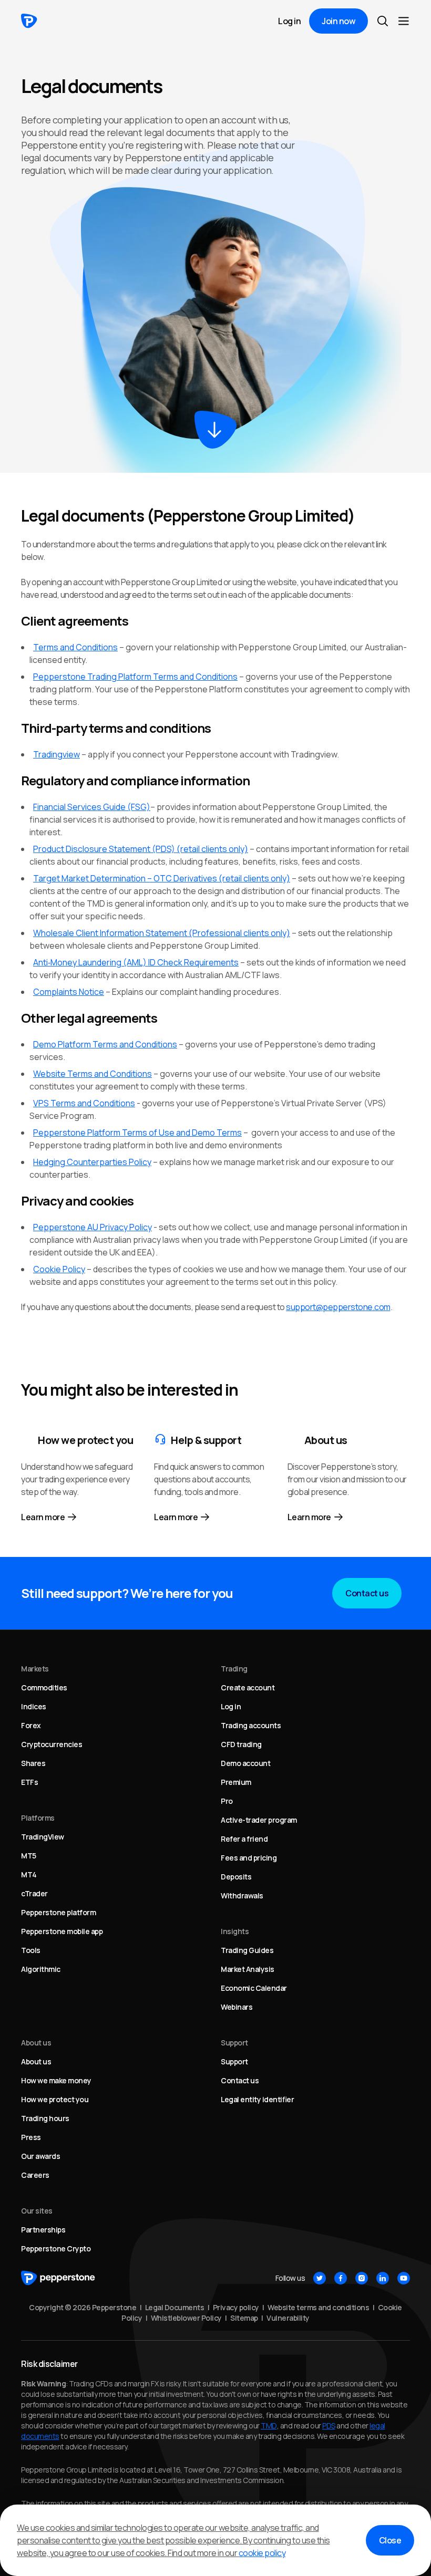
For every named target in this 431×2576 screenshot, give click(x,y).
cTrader (34, 1893)
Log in (289, 21)
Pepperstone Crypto (56, 2248)
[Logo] (29, 21)
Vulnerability (288, 2318)
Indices (34, 1706)
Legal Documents (175, 2307)
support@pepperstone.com (338, 1307)
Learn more (43, 1517)
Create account (248, 1687)
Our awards (40, 2156)
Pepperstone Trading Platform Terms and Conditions (135, 677)
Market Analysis (248, 1969)
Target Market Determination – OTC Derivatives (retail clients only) (162, 878)
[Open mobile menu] (404, 21)
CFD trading (241, 1744)
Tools (31, 1950)
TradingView (43, 1837)
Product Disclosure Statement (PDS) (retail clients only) (141, 849)
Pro (227, 1801)
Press (31, 2137)
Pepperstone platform (58, 1912)
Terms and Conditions (75, 647)
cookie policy (262, 2553)
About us (36, 2061)
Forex (31, 1725)
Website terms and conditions (318, 2307)
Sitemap (244, 2318)
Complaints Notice (69, 992)
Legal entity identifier (257, 2099)
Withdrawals (242, 1895)
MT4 (29, 1874)
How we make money (56, 2080)
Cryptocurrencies (52, 1744)
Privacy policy (236, 2307)
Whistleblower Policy (186, 2318)
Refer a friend (244, 1839)
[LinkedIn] (383, 2278)
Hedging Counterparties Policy (92, 1162)
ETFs (29, 1782)
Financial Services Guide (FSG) (92, 807)
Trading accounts (251, 1725)
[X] (320, 2278)
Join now (338, 21)
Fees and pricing (249, 1858)
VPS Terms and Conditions (84, 1103)
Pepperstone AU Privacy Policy (93, 1227)
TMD (269, 2426)
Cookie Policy (59, 1269)
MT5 (29, 1856)
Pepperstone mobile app (62, 1931)
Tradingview (57, 754)
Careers (35, 2175)
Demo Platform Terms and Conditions (105, 1044)
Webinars (237, 2007)
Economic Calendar (254, 1988)
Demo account (245, 1763)
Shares (33, 1763)
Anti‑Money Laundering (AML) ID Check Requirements (136, 962)
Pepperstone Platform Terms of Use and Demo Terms (137, 1133)
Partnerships (43, 2230)
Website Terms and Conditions (93, 1074)
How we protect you (55, 2099)
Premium (236, 1782)
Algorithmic (41, 1969)
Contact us (367, 1593)
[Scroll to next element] (215, 430)
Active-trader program (259, 1820)
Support (234, 2061)
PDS (329, 2426)
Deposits (236, 1877)
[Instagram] (362, 2278)
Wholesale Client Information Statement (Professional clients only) (162, 933)
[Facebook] (341, 2278)
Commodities (44, 1687)
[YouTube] (404, 2278)
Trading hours (45, 2118)
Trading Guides (247, 1950)
